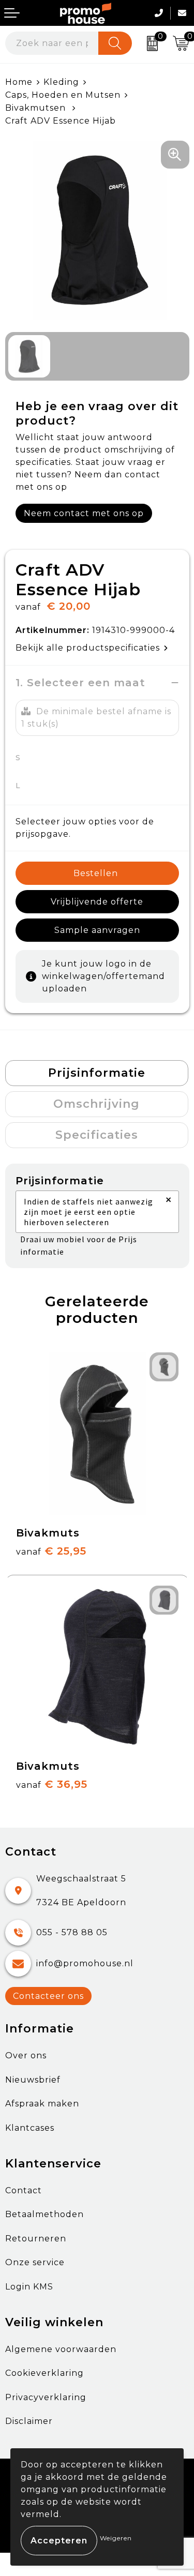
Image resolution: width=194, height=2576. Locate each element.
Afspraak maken (42, 2104)
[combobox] (52, 43)
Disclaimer (29, 2421)
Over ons (26, 2055)
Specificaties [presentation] (97, 1135)
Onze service (35, 2262)
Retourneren (36, 2239)
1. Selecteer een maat (80, 683)
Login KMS (29, 2287)
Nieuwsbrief (33, 2080)
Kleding (61, 82)
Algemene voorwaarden (61, 2349)
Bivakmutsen (37, 108)
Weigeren (116, 2538)
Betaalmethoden (44, 2214)
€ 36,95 (52, 1784)
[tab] (97, 1073)
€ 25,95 (51, 1551)
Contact (24, 2190)
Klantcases (30, 2128)
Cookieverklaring (44, 2373)
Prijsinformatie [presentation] (97, 1073)
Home (19, 82)
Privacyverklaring (46, 2397)
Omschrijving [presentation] (96, 1104)
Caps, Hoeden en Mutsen (63, 95)
